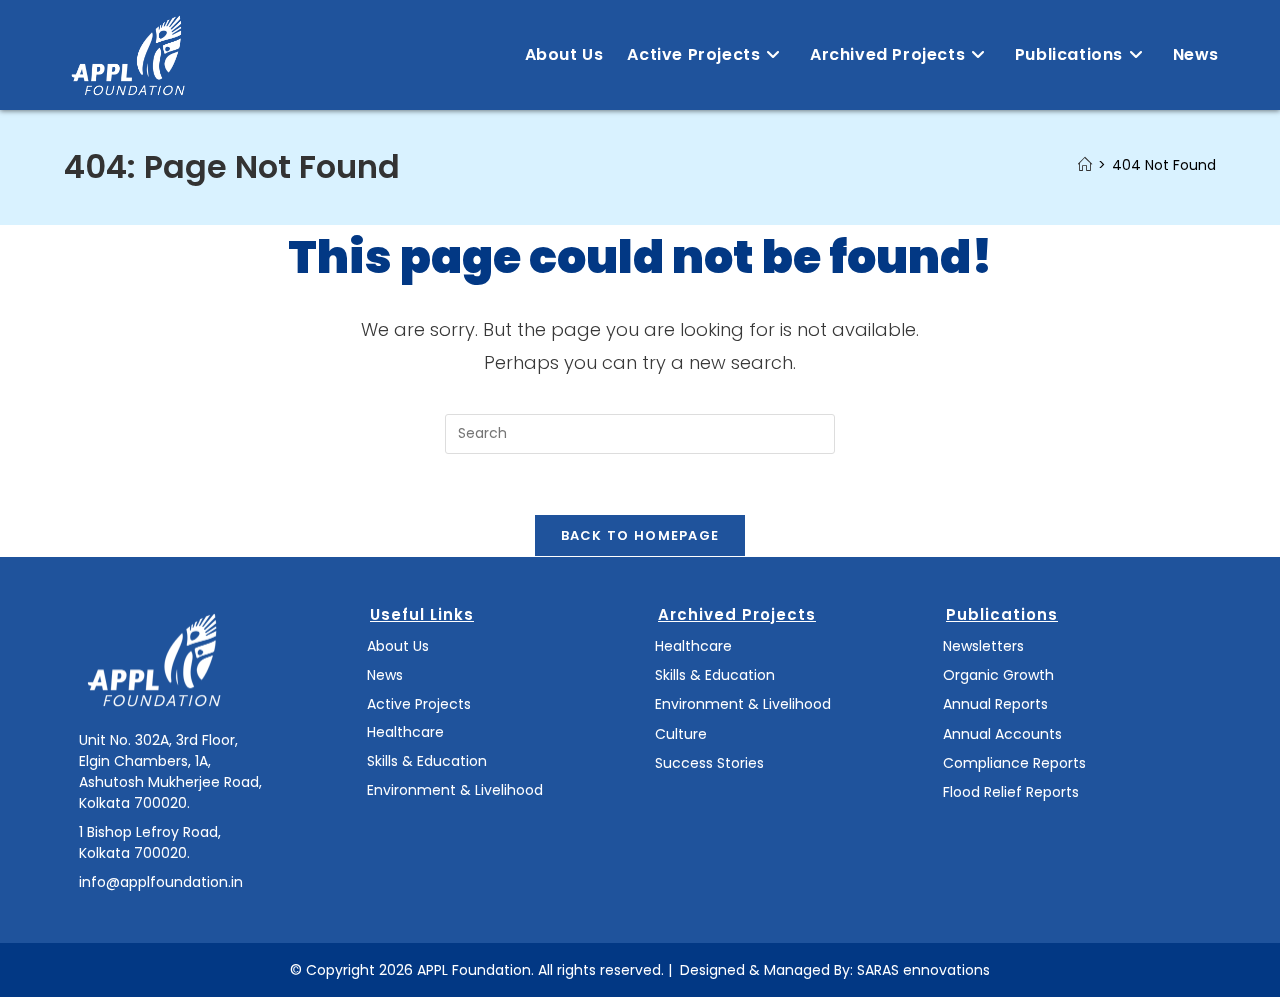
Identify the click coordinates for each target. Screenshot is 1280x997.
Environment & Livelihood (455, 790)
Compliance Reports (1014, 763)
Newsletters (983, 646)
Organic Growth (998, 675)
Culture (681, 734)
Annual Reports (995, 704)
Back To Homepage (640, 535)
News (385, 675)
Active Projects (419, 704)
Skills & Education (427, 761)
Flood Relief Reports (1011, 792)
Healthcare (405, 732)
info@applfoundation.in (161, 882)
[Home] (1085, 165)
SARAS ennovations (923, 970)
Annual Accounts (1002, 734)
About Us (398, 646)
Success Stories (709, 763)
